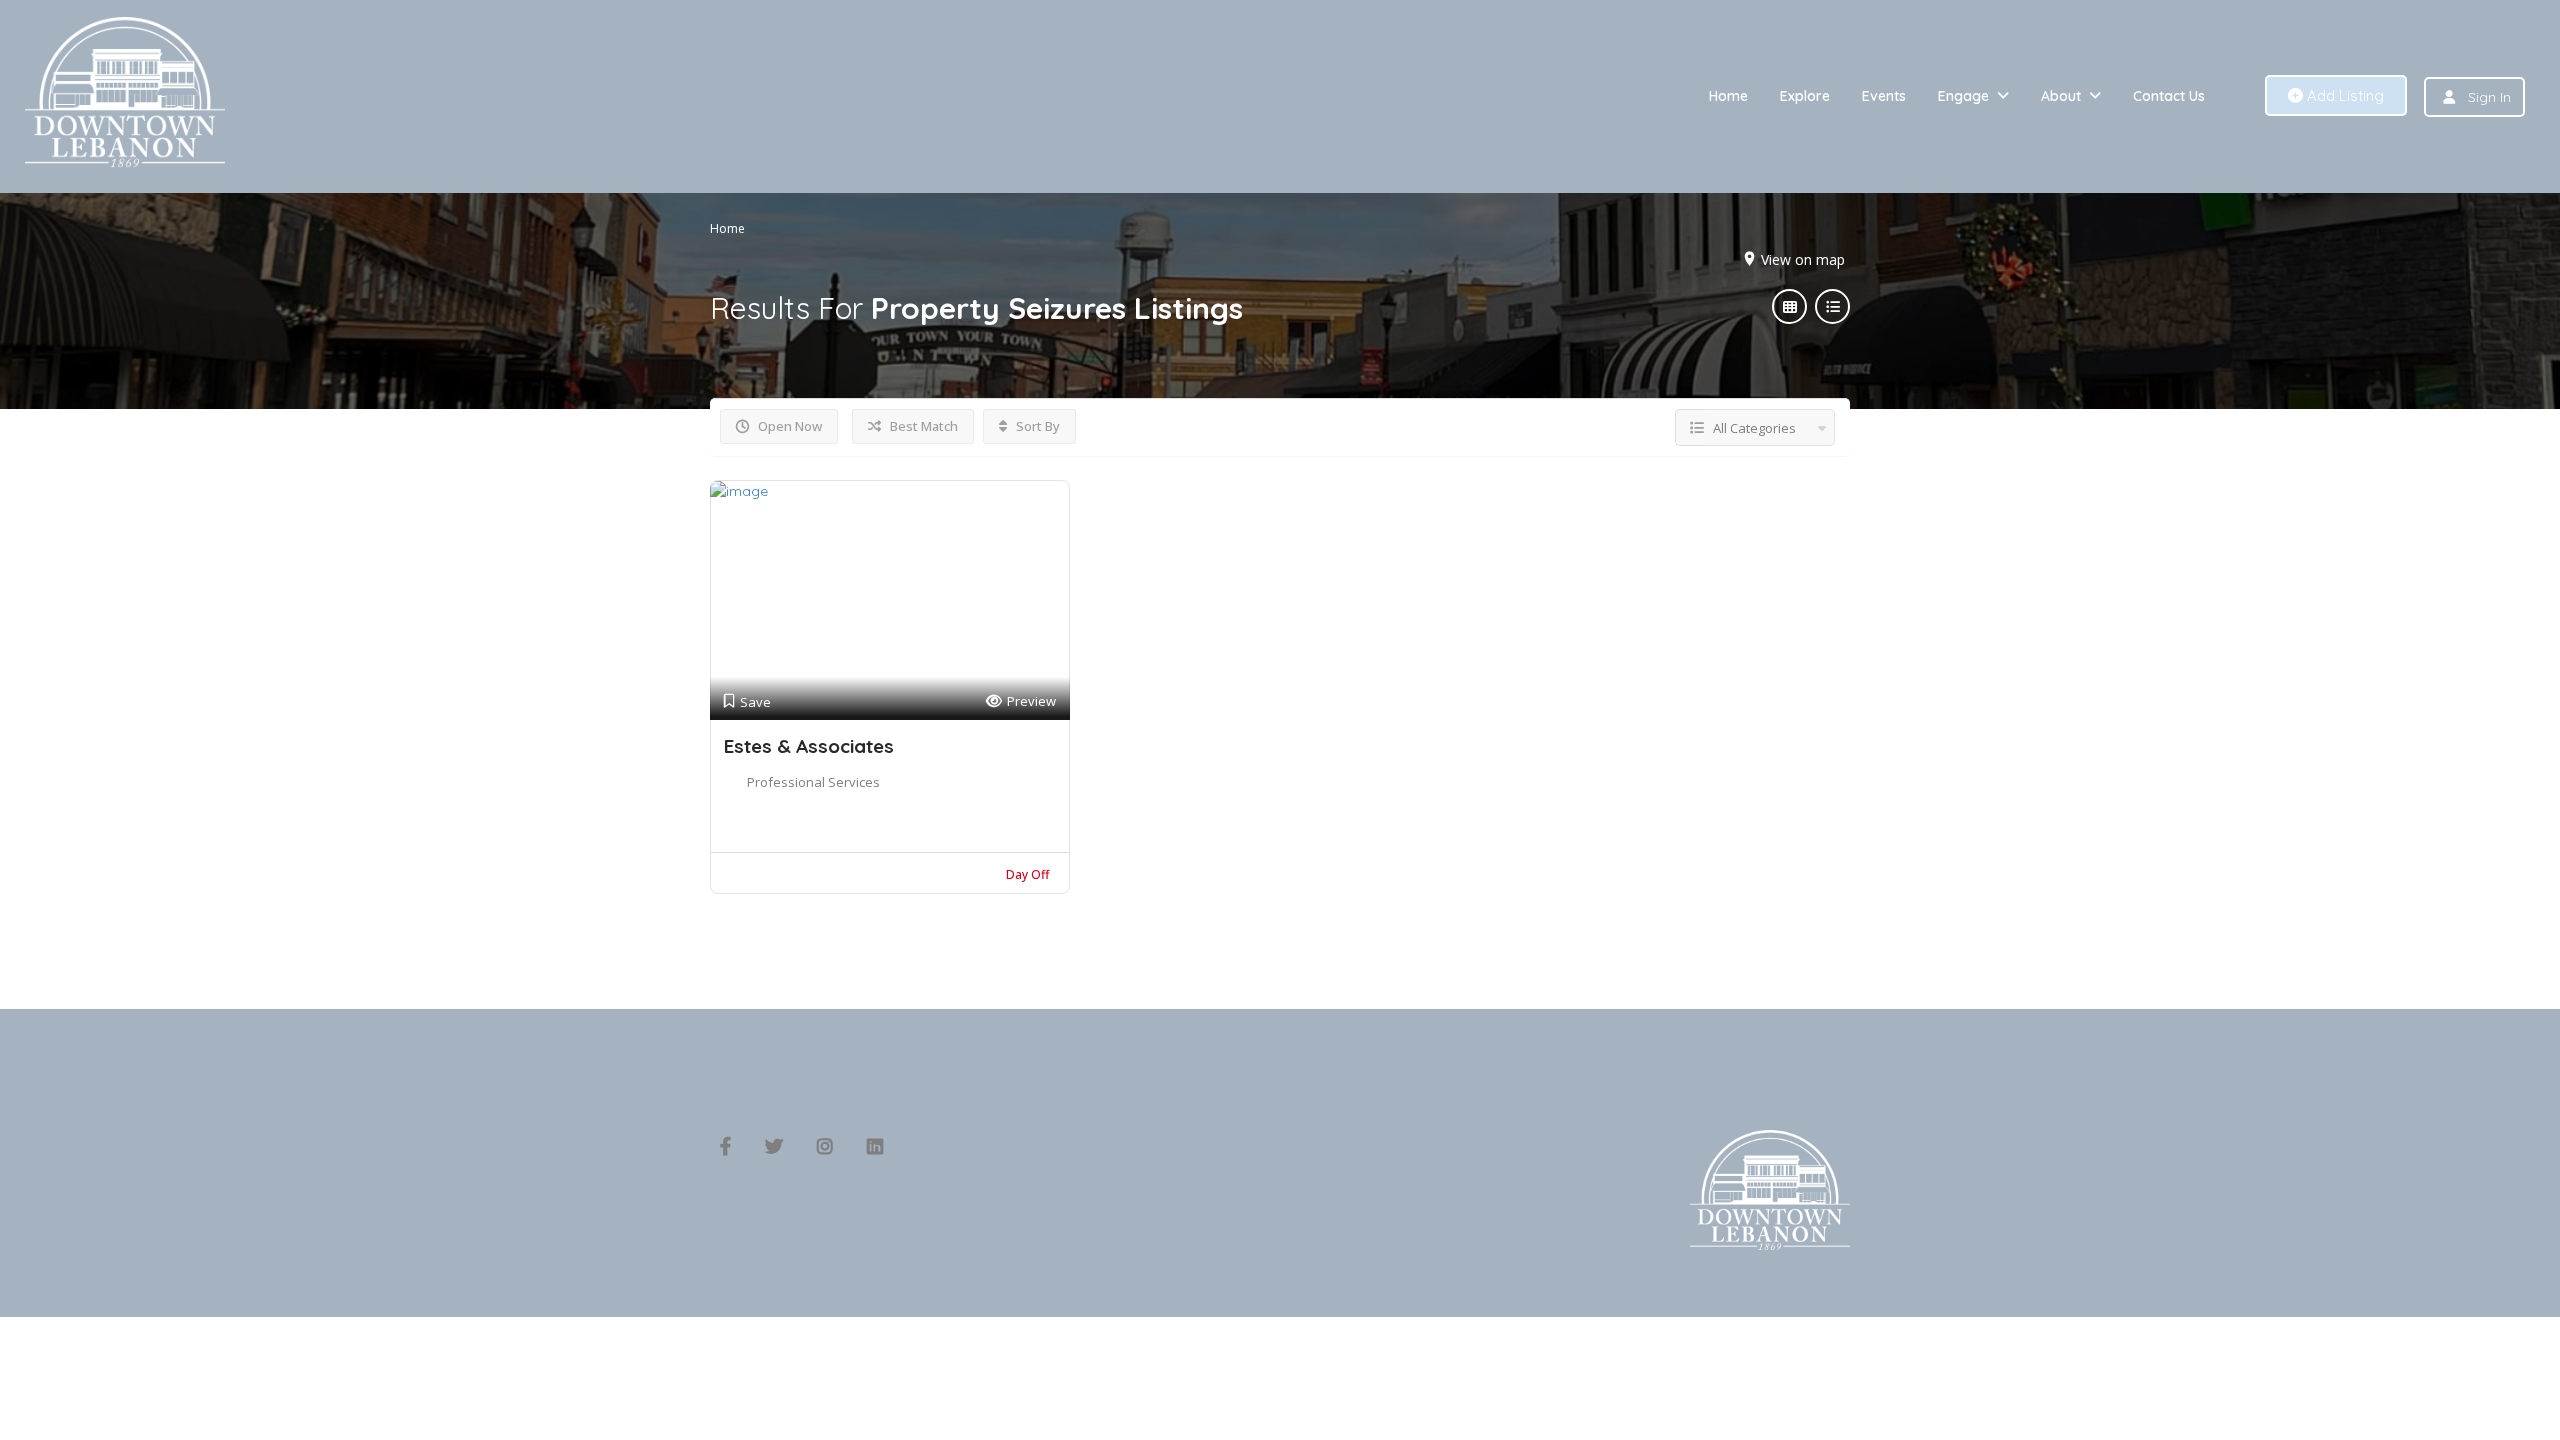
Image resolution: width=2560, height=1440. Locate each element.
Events (1884, 96)
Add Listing (2343, 95)
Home (1728, 96)
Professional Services (813, 782)
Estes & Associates (809, 746)
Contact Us (2169, 96)
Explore (1805, 96)
